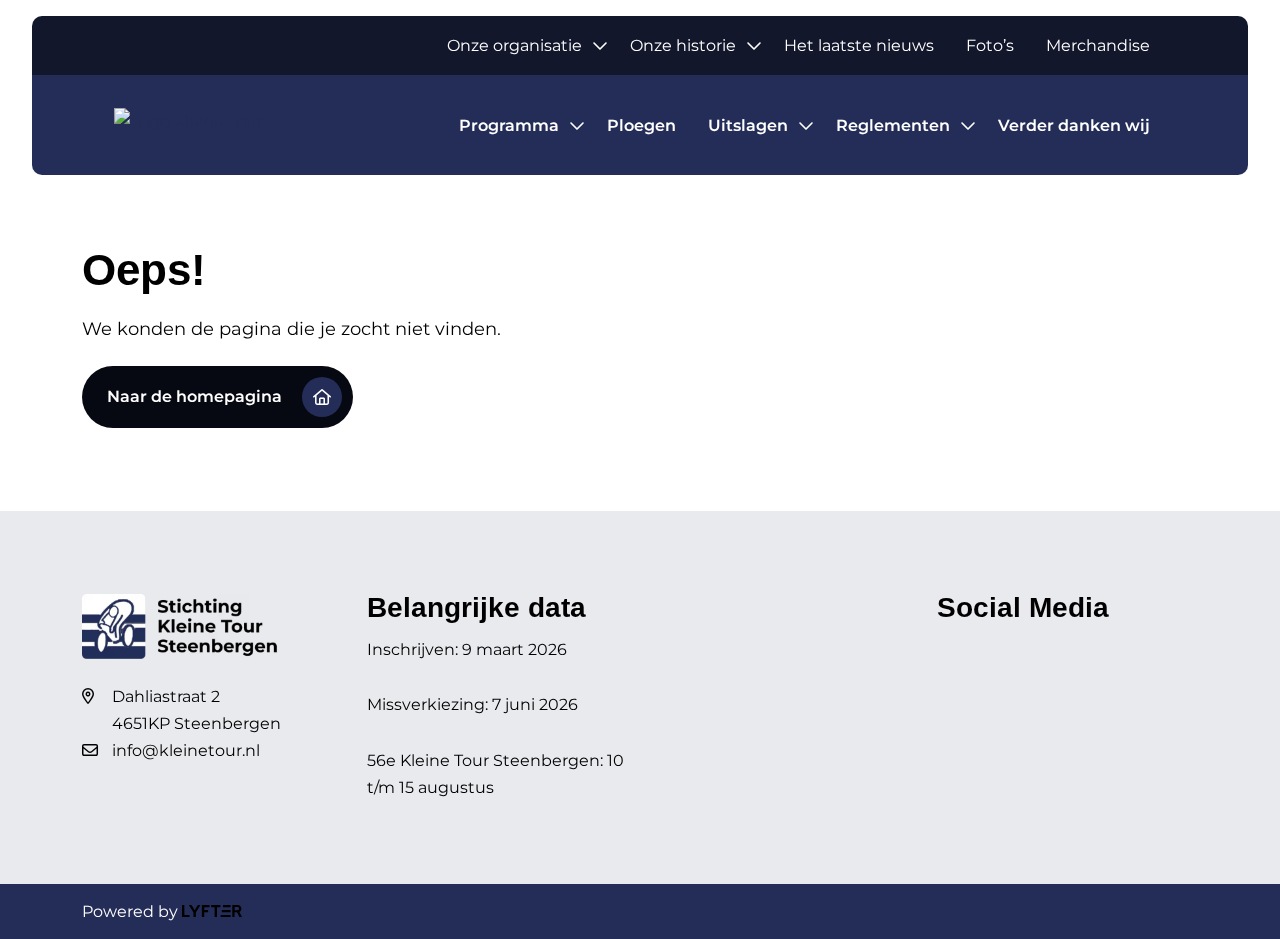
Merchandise (1098, 45)
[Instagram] (989, 649)
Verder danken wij (1074, 125)
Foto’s (990, 45)
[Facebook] (952, 649)
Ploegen (641, 125)
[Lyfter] (212, 911)
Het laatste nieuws (859, 45)
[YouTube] (1026, 649)
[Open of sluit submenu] (600, 46)
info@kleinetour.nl (186, 750)
